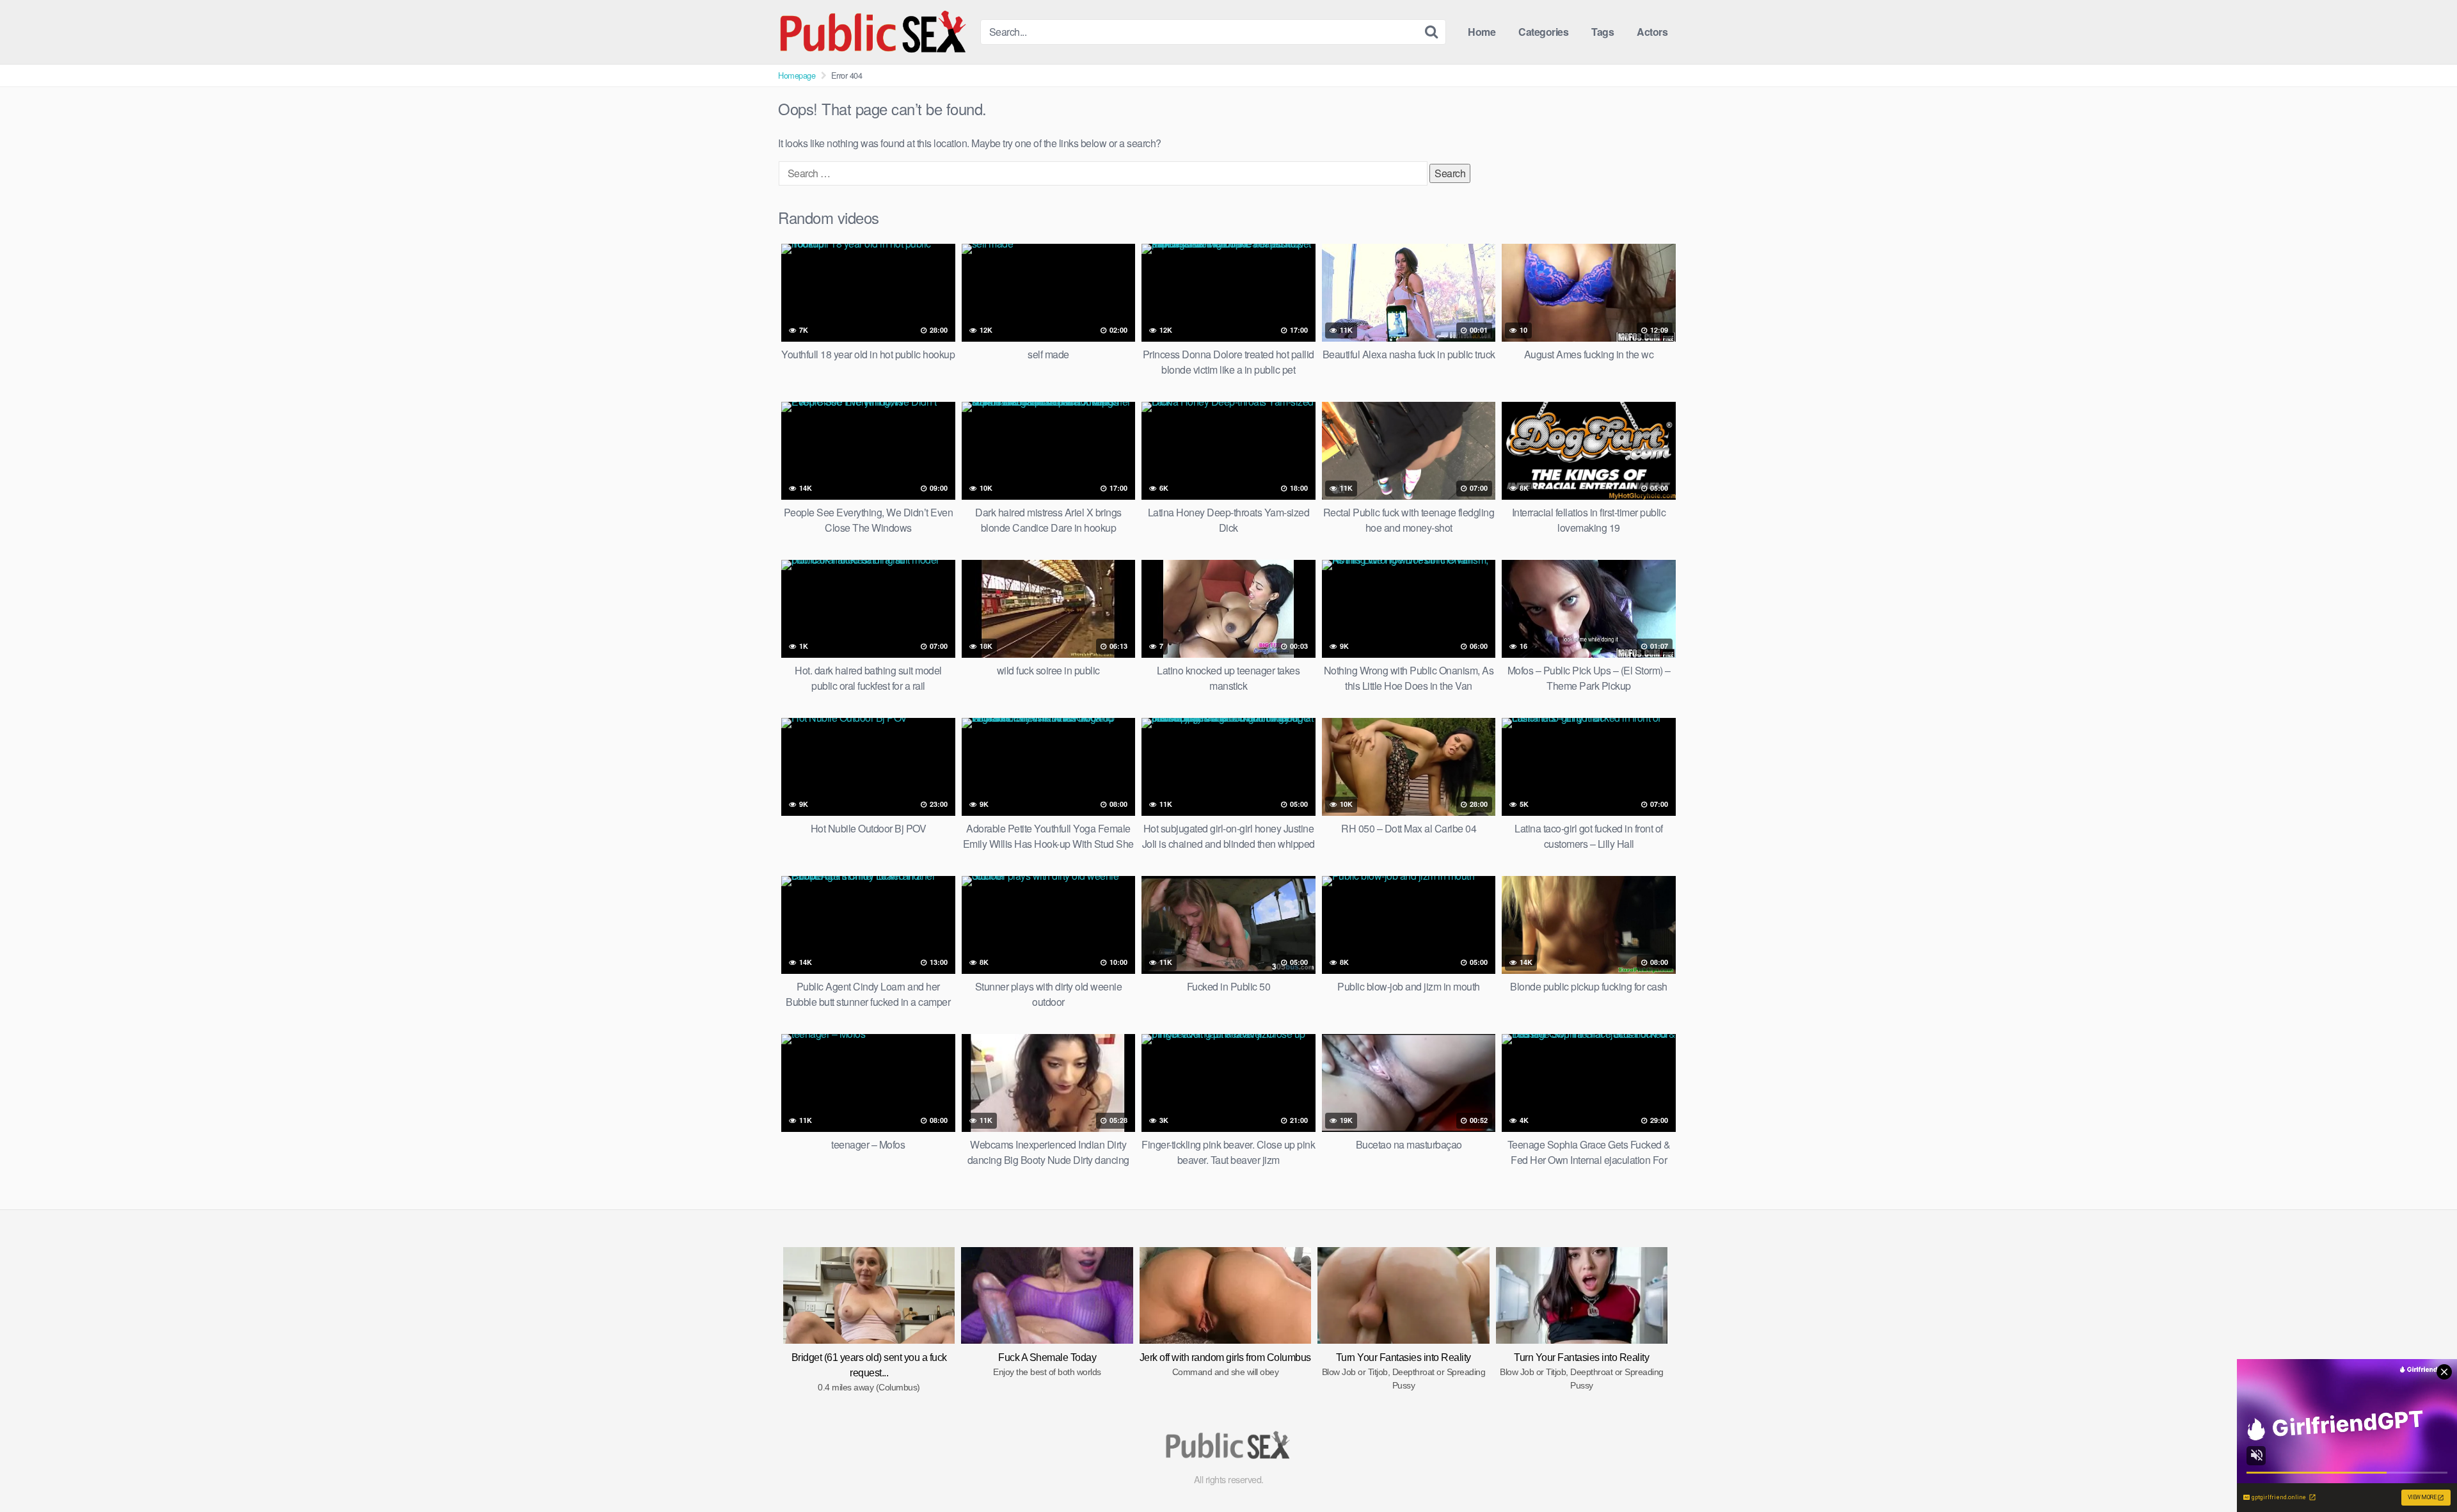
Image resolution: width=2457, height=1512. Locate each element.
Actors (1652, 32)
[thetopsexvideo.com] (874, 32)
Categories (1543, 32)
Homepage (797, 75)
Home (1482, 32)
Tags (1602, 32)
